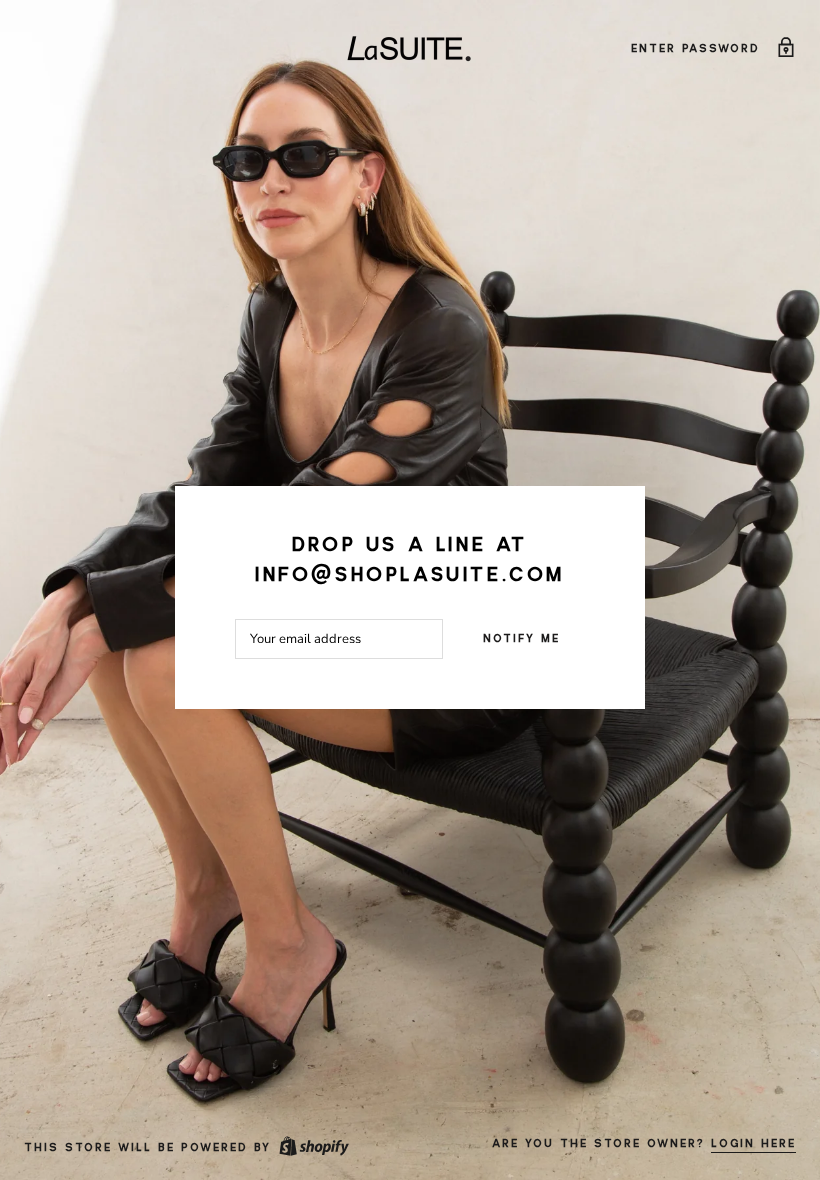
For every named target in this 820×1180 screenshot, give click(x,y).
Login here (753, 1144)
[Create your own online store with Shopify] (313, 1148)
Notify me (521, 639)
